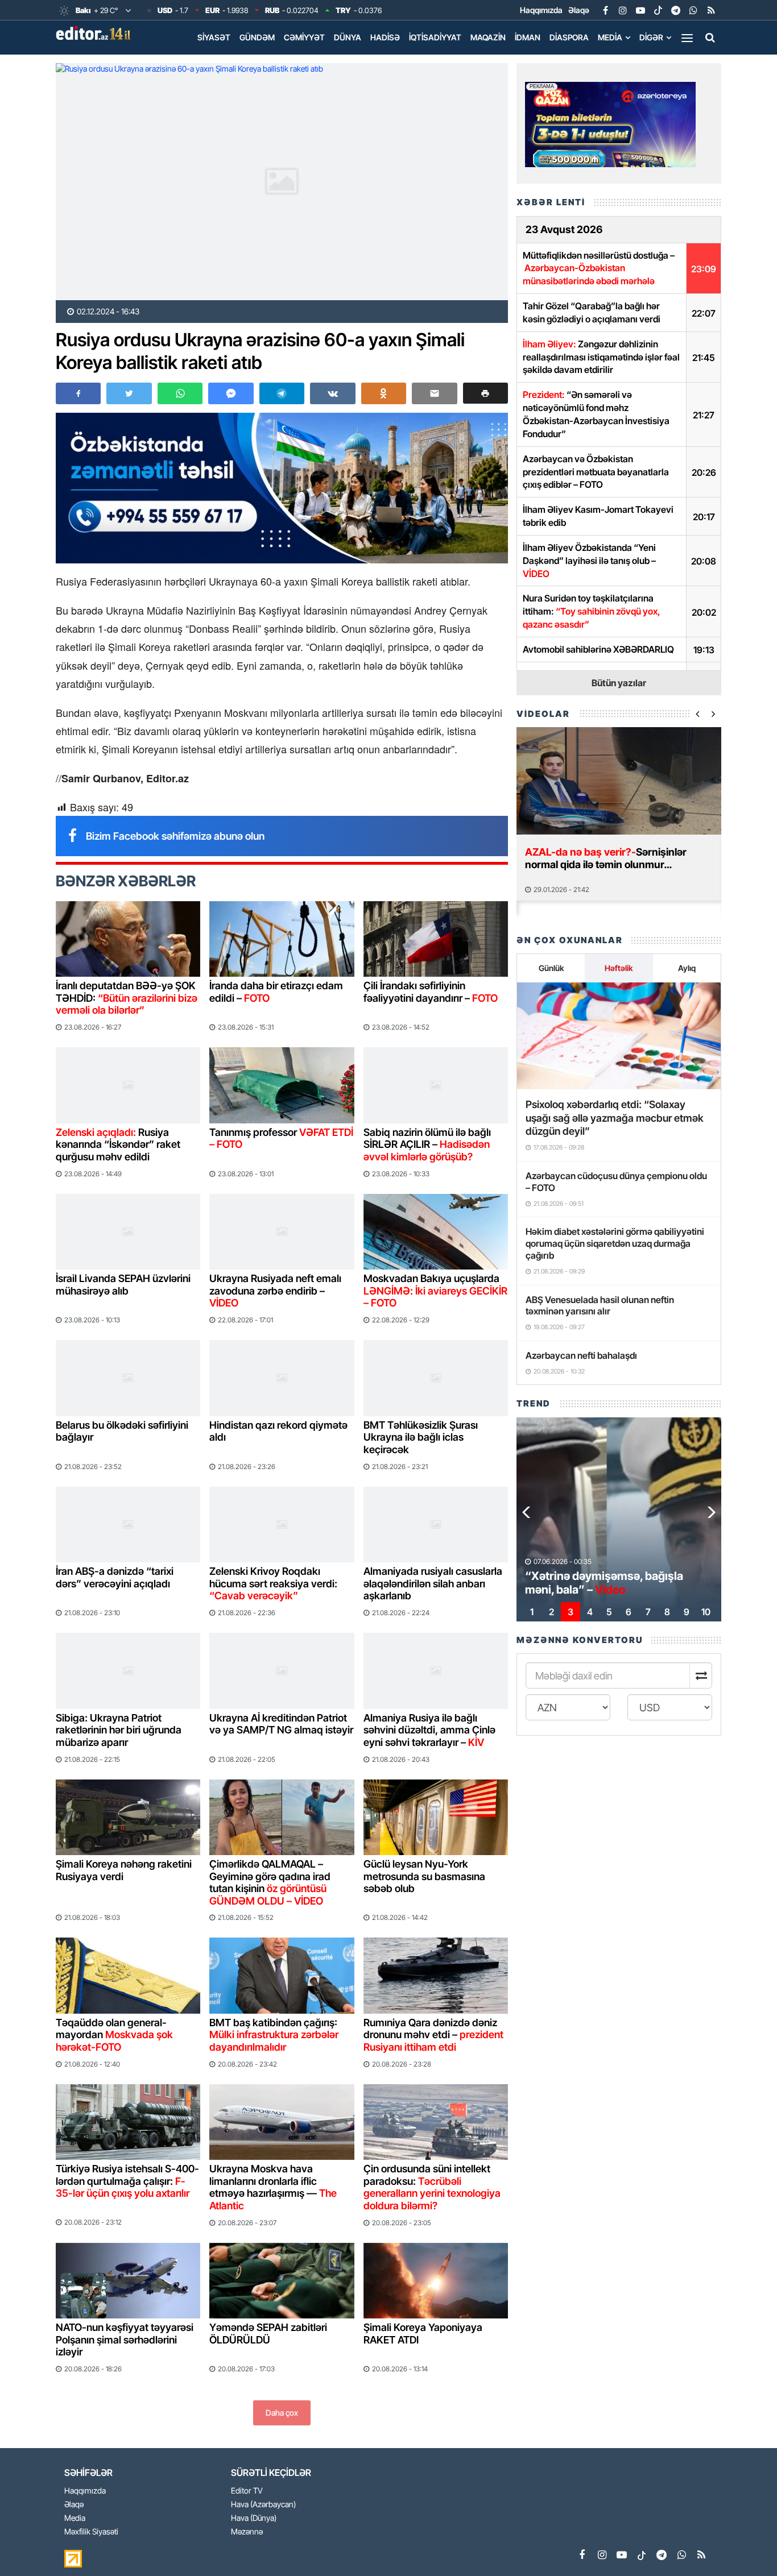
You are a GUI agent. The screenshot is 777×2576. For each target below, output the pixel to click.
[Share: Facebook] (78, 393)
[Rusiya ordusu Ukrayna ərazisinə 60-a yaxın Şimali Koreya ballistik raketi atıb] (282, 182)
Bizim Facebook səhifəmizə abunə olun (175, 836)
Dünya (348, 37)
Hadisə (385, 37)
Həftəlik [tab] (619, 968)
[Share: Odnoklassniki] (384, 393)
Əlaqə (579, 10)
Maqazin (488, 37)
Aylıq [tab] (687, 968)
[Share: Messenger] (231, 393)
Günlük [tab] (551, 968)
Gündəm (257, 37)
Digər (651, 37)
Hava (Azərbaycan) (263, 2505)
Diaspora (569, 37)
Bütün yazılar (619, 683)
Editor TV (247, 2491)
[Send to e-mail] (434, 393)
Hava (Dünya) (254, 2518)
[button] (485, 393)
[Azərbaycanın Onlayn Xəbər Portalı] (96, 33)
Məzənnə (247, 2532)
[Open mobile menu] (687, 38)
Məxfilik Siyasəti (91, 2532)
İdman (528, 37)
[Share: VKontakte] (332, 393)
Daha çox (282, 2413)
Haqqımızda (541, 10)
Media (610, 37)
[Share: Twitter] (129, 393)
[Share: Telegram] (282, 393)
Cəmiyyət (304, 37)
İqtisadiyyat (435, 37)
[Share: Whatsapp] (180, 393)
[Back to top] (745, 2544)
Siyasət (214, 37)
